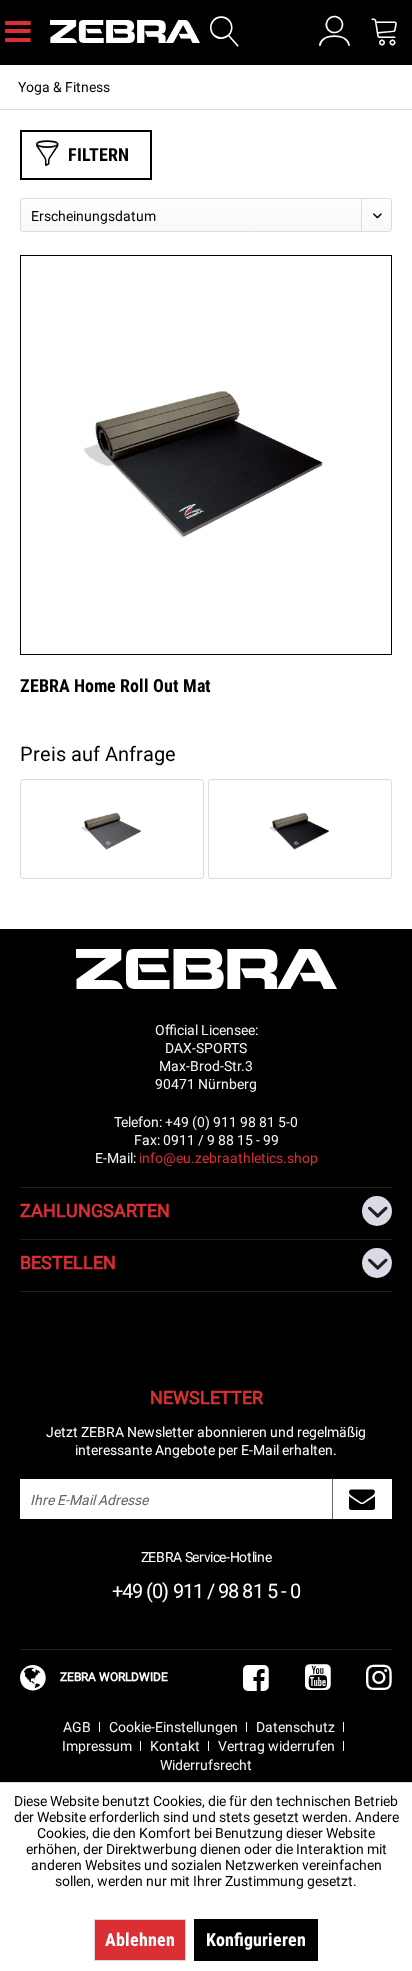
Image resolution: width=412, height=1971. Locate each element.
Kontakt (175, 1746)
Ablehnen (140, 1939)
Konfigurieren (256, 1939)
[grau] (112, 829)
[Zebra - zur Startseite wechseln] (131, 31)
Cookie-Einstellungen (173, 1727)
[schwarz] (300, 829)
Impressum (97, 1746)
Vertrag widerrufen (276, 1746)
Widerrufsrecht (206, 1765)
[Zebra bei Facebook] (256, 1678)
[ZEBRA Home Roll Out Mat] (206, 455)
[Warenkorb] (385, 31)
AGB (77, 1727)
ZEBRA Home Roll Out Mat (115, 685)
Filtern (98, 154)
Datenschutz (295, 1727)
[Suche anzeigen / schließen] (225, 32)
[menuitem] (18, 30)
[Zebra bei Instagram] (379, 1678)
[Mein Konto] (334, 31)
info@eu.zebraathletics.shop (228, 1158)
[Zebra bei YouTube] (318, 1678)
